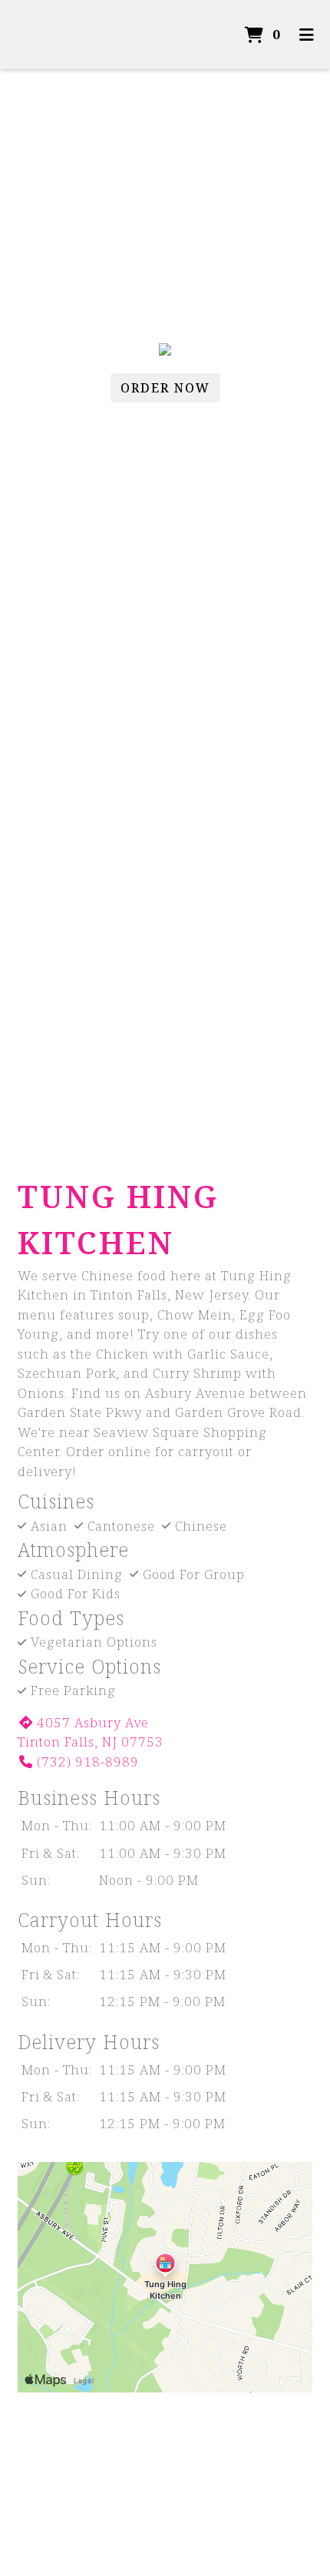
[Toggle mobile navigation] (307, 35)
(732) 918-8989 (88, 1761)
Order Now (165, 388)
